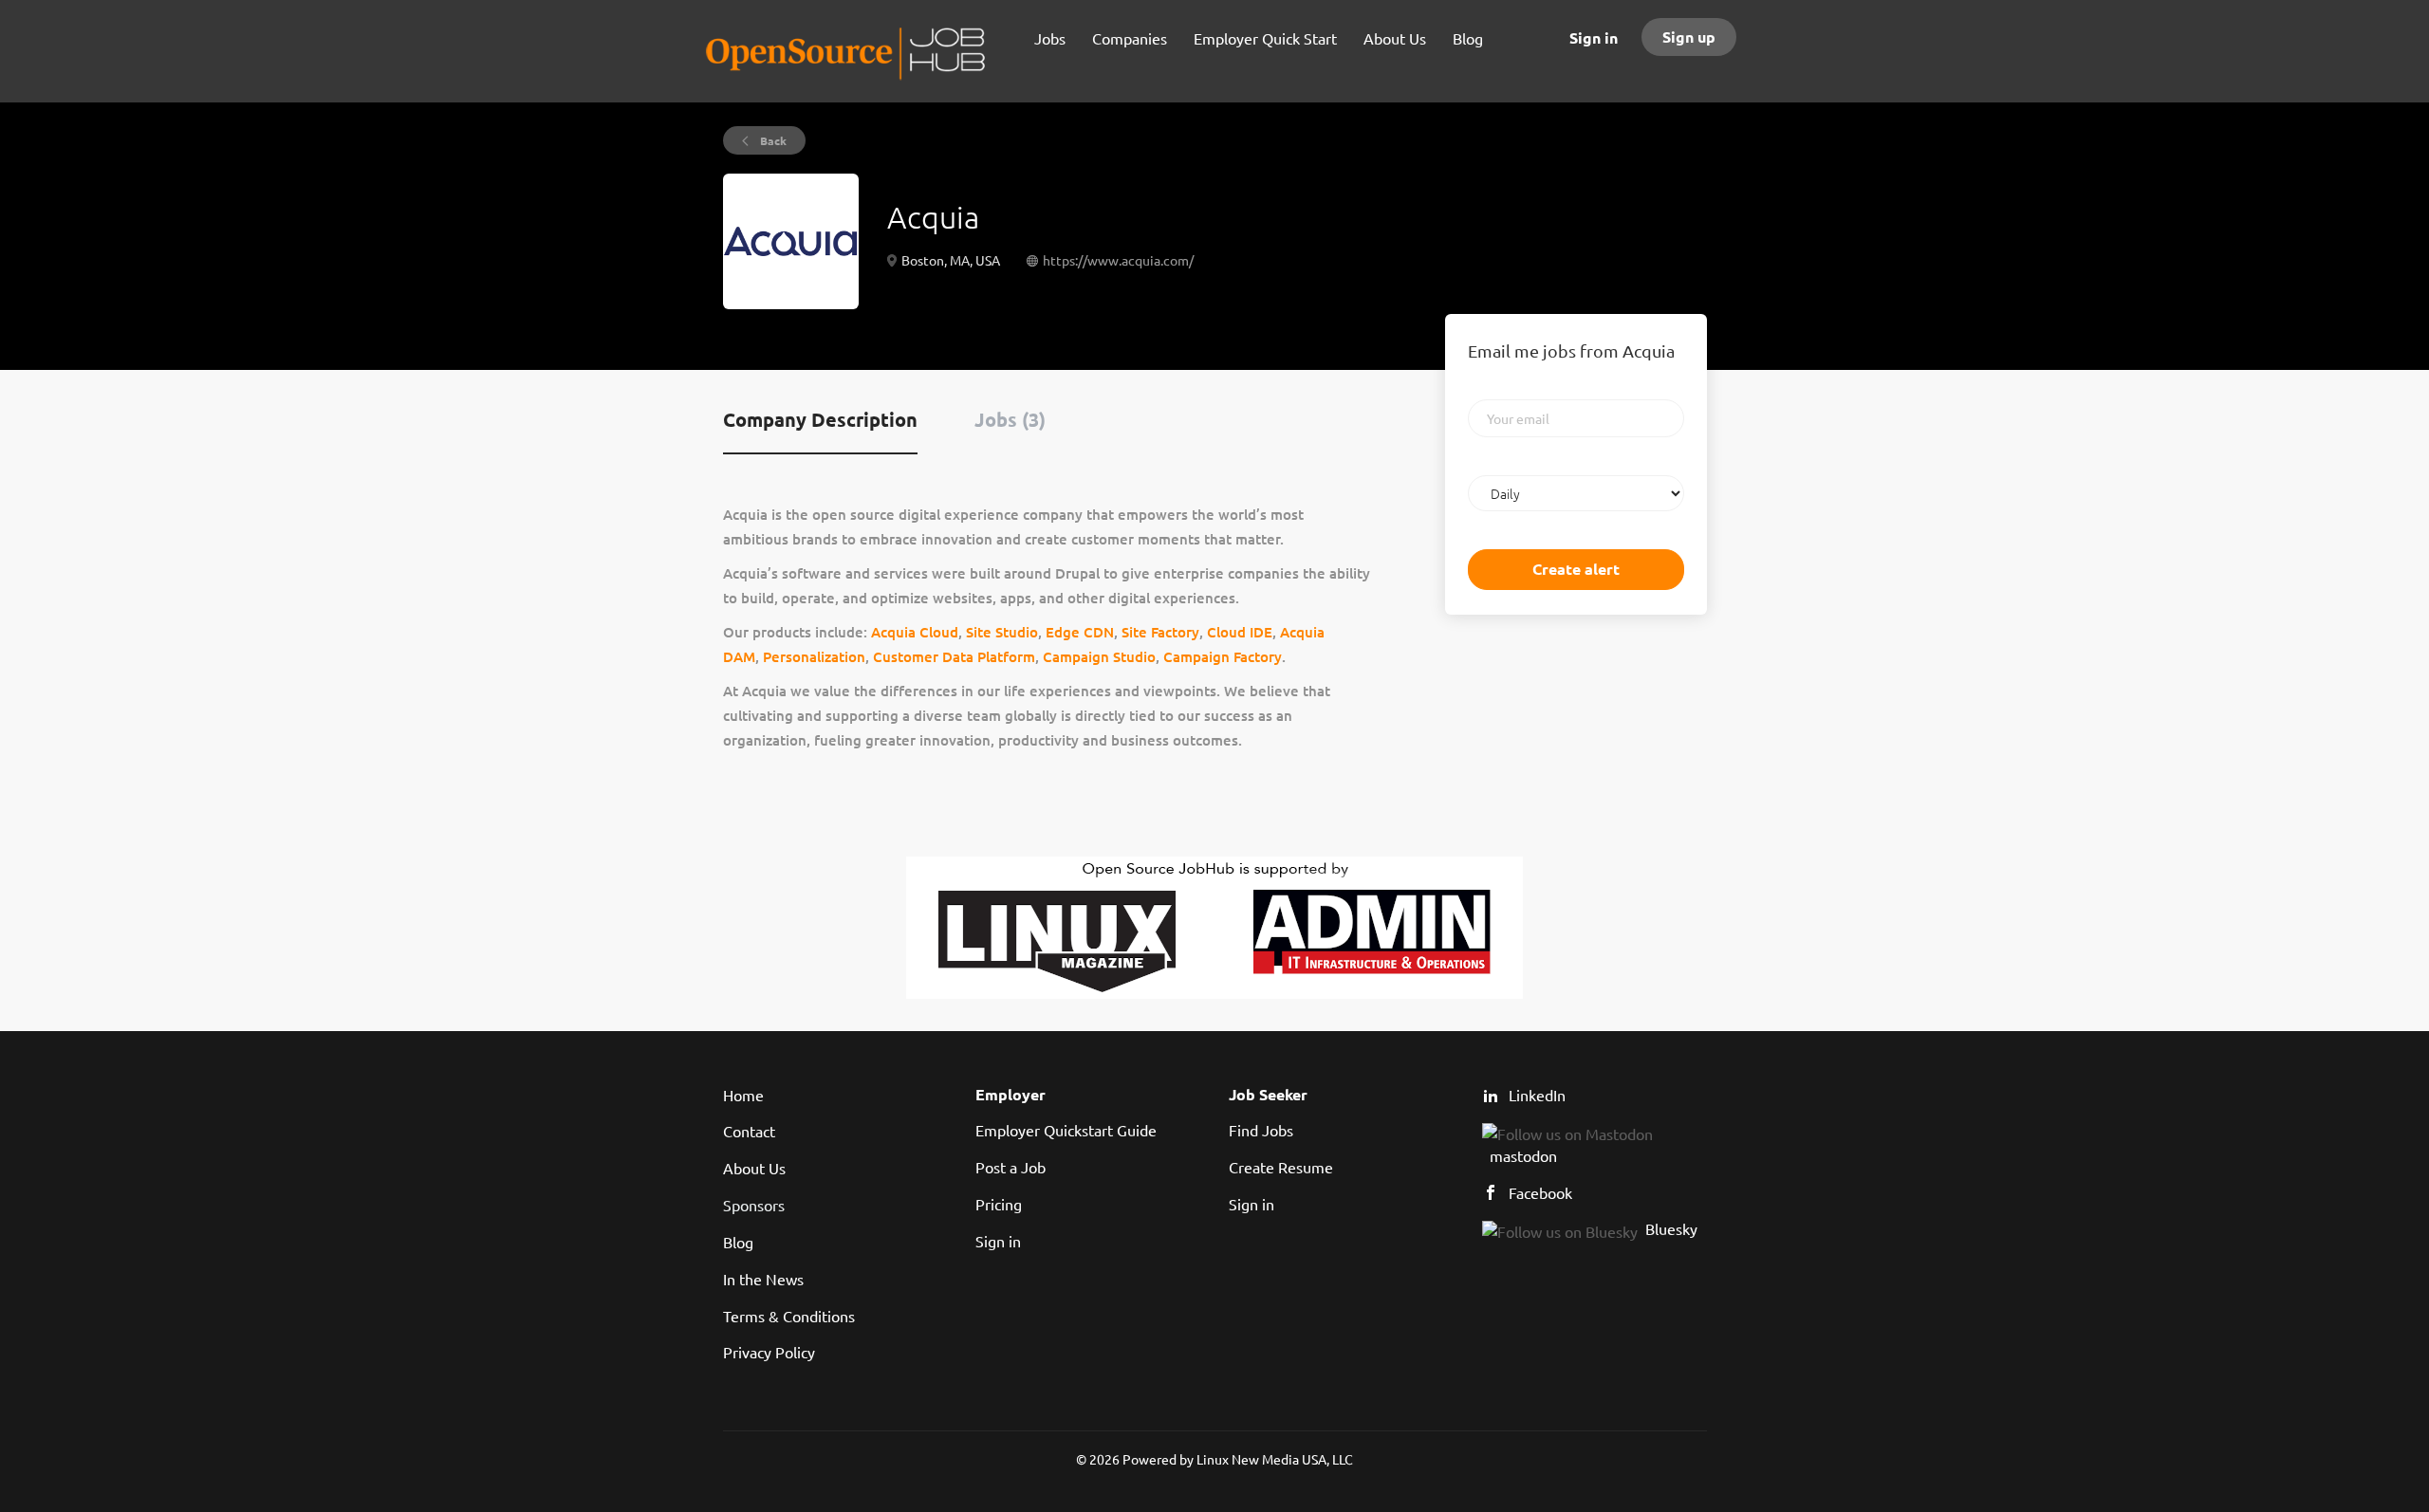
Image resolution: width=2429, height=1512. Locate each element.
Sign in (1594, 37)
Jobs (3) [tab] (1010, 419)
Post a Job (1011, 1167)
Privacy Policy (769, 1352)
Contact (749, 1131)
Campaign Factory (1223, 656)
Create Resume (1281, 1167)
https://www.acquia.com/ (1118, 260)
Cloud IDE (1240, 632)
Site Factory (1160, 632)
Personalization (814, 656)
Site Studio (1002, 632)
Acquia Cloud (915, 632)
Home (743, 1095)
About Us (754, 1168)
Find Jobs (1261, 1130)
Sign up (1689, 37)
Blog (738, 1242)
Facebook (1540, 1192)
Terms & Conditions (789, 1316)
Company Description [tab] (820, 419)
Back (772, 140)
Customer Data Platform (954, 656)
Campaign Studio (1099, 656)
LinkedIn (1537, 1095)
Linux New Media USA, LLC (1275, 1459)
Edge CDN (1080, 632)
